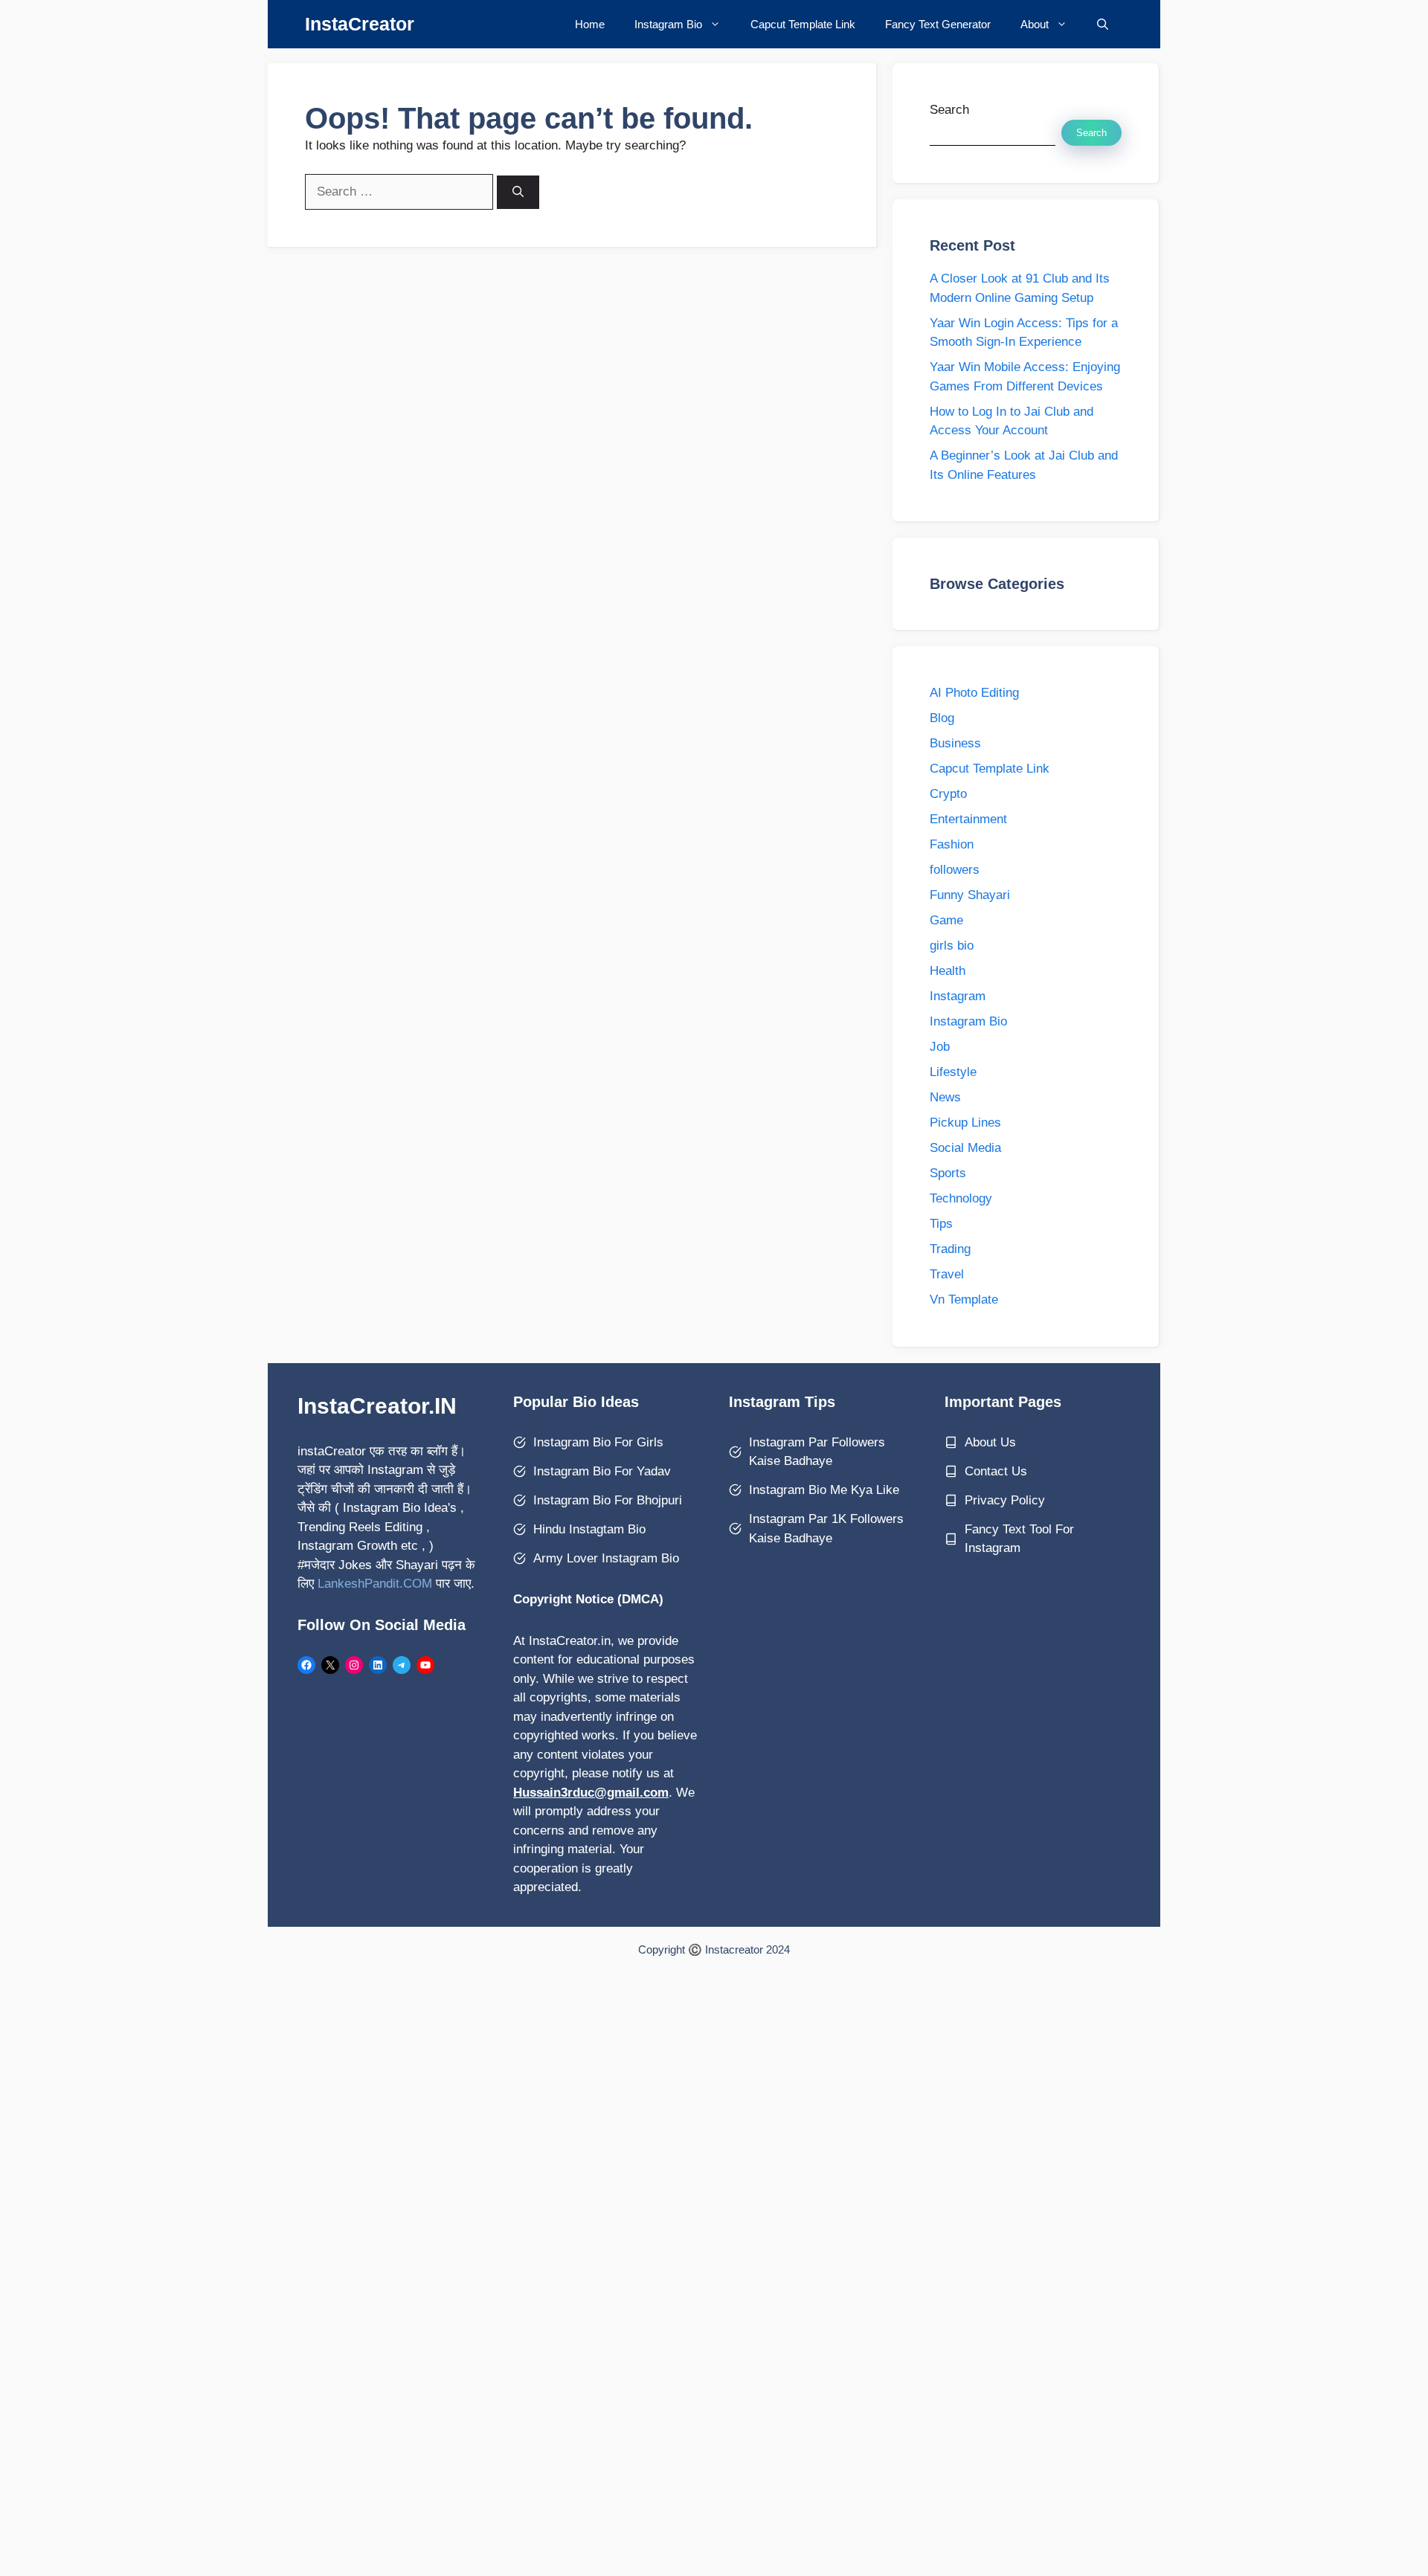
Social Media (965, 1148)
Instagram (958, 996)
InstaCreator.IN (377, 1406)
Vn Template (964, 1300)
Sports (948, 1173)
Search (949, 110)
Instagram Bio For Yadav (602, 1471)
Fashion (952, 844)
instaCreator (332, 1451)
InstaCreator (360, 24)
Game (946, 920)
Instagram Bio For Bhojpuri (608, 1500)
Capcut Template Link (803, 24)
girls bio (952, 946)
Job (940, 1047)
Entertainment (968, 819)
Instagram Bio (668, 24)
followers (955, 870)
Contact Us (996, 1471)
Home (590, 24)
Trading (950, 1249)
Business (955, 743)
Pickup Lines (965, 1123)
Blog (942, 718)
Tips (941, 1224)
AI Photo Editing (974, 693)
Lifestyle (953, 1072)
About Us (990, 1442)
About (1035, 24)
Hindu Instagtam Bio (589, 1529)
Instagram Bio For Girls (598, 1442)
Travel (947, 1274)
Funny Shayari (970, 895)
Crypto (948, 794)
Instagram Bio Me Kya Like (824, 1490)
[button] (1103, 24)
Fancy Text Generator (938, 24)
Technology (961, 1198)
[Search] (518, 192)
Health (948, 971)
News (945, 1097)
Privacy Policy (1005, 1500)
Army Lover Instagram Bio (606, 1558)
